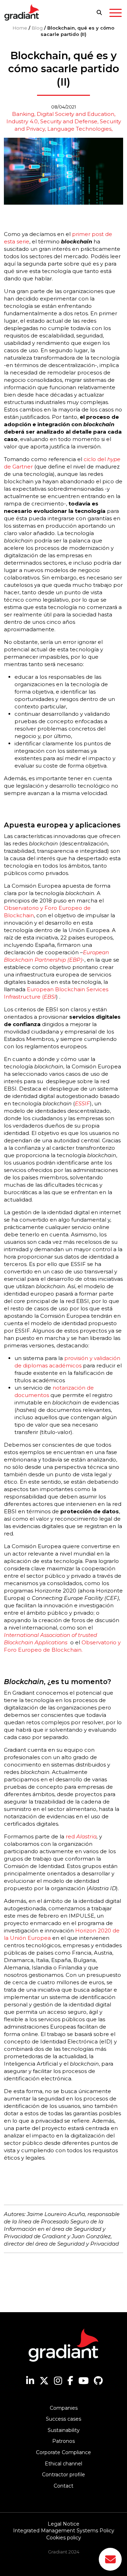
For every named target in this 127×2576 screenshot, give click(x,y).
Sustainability (64, 2430)
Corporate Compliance (64, 2452)
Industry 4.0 (22, 121)
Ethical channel (64, 2464)
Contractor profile (64, 2475)
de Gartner (18, 467)
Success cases (64, 2419)
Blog (37, 28)
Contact (64, 2486)
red (71, 1836)
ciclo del (95, 459)
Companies (64, 2408)
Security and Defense (69, 121)
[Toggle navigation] (116, 14)
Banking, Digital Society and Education (63, 114)
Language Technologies (79, 129)
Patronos (64, 2441)
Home (20, 28)
